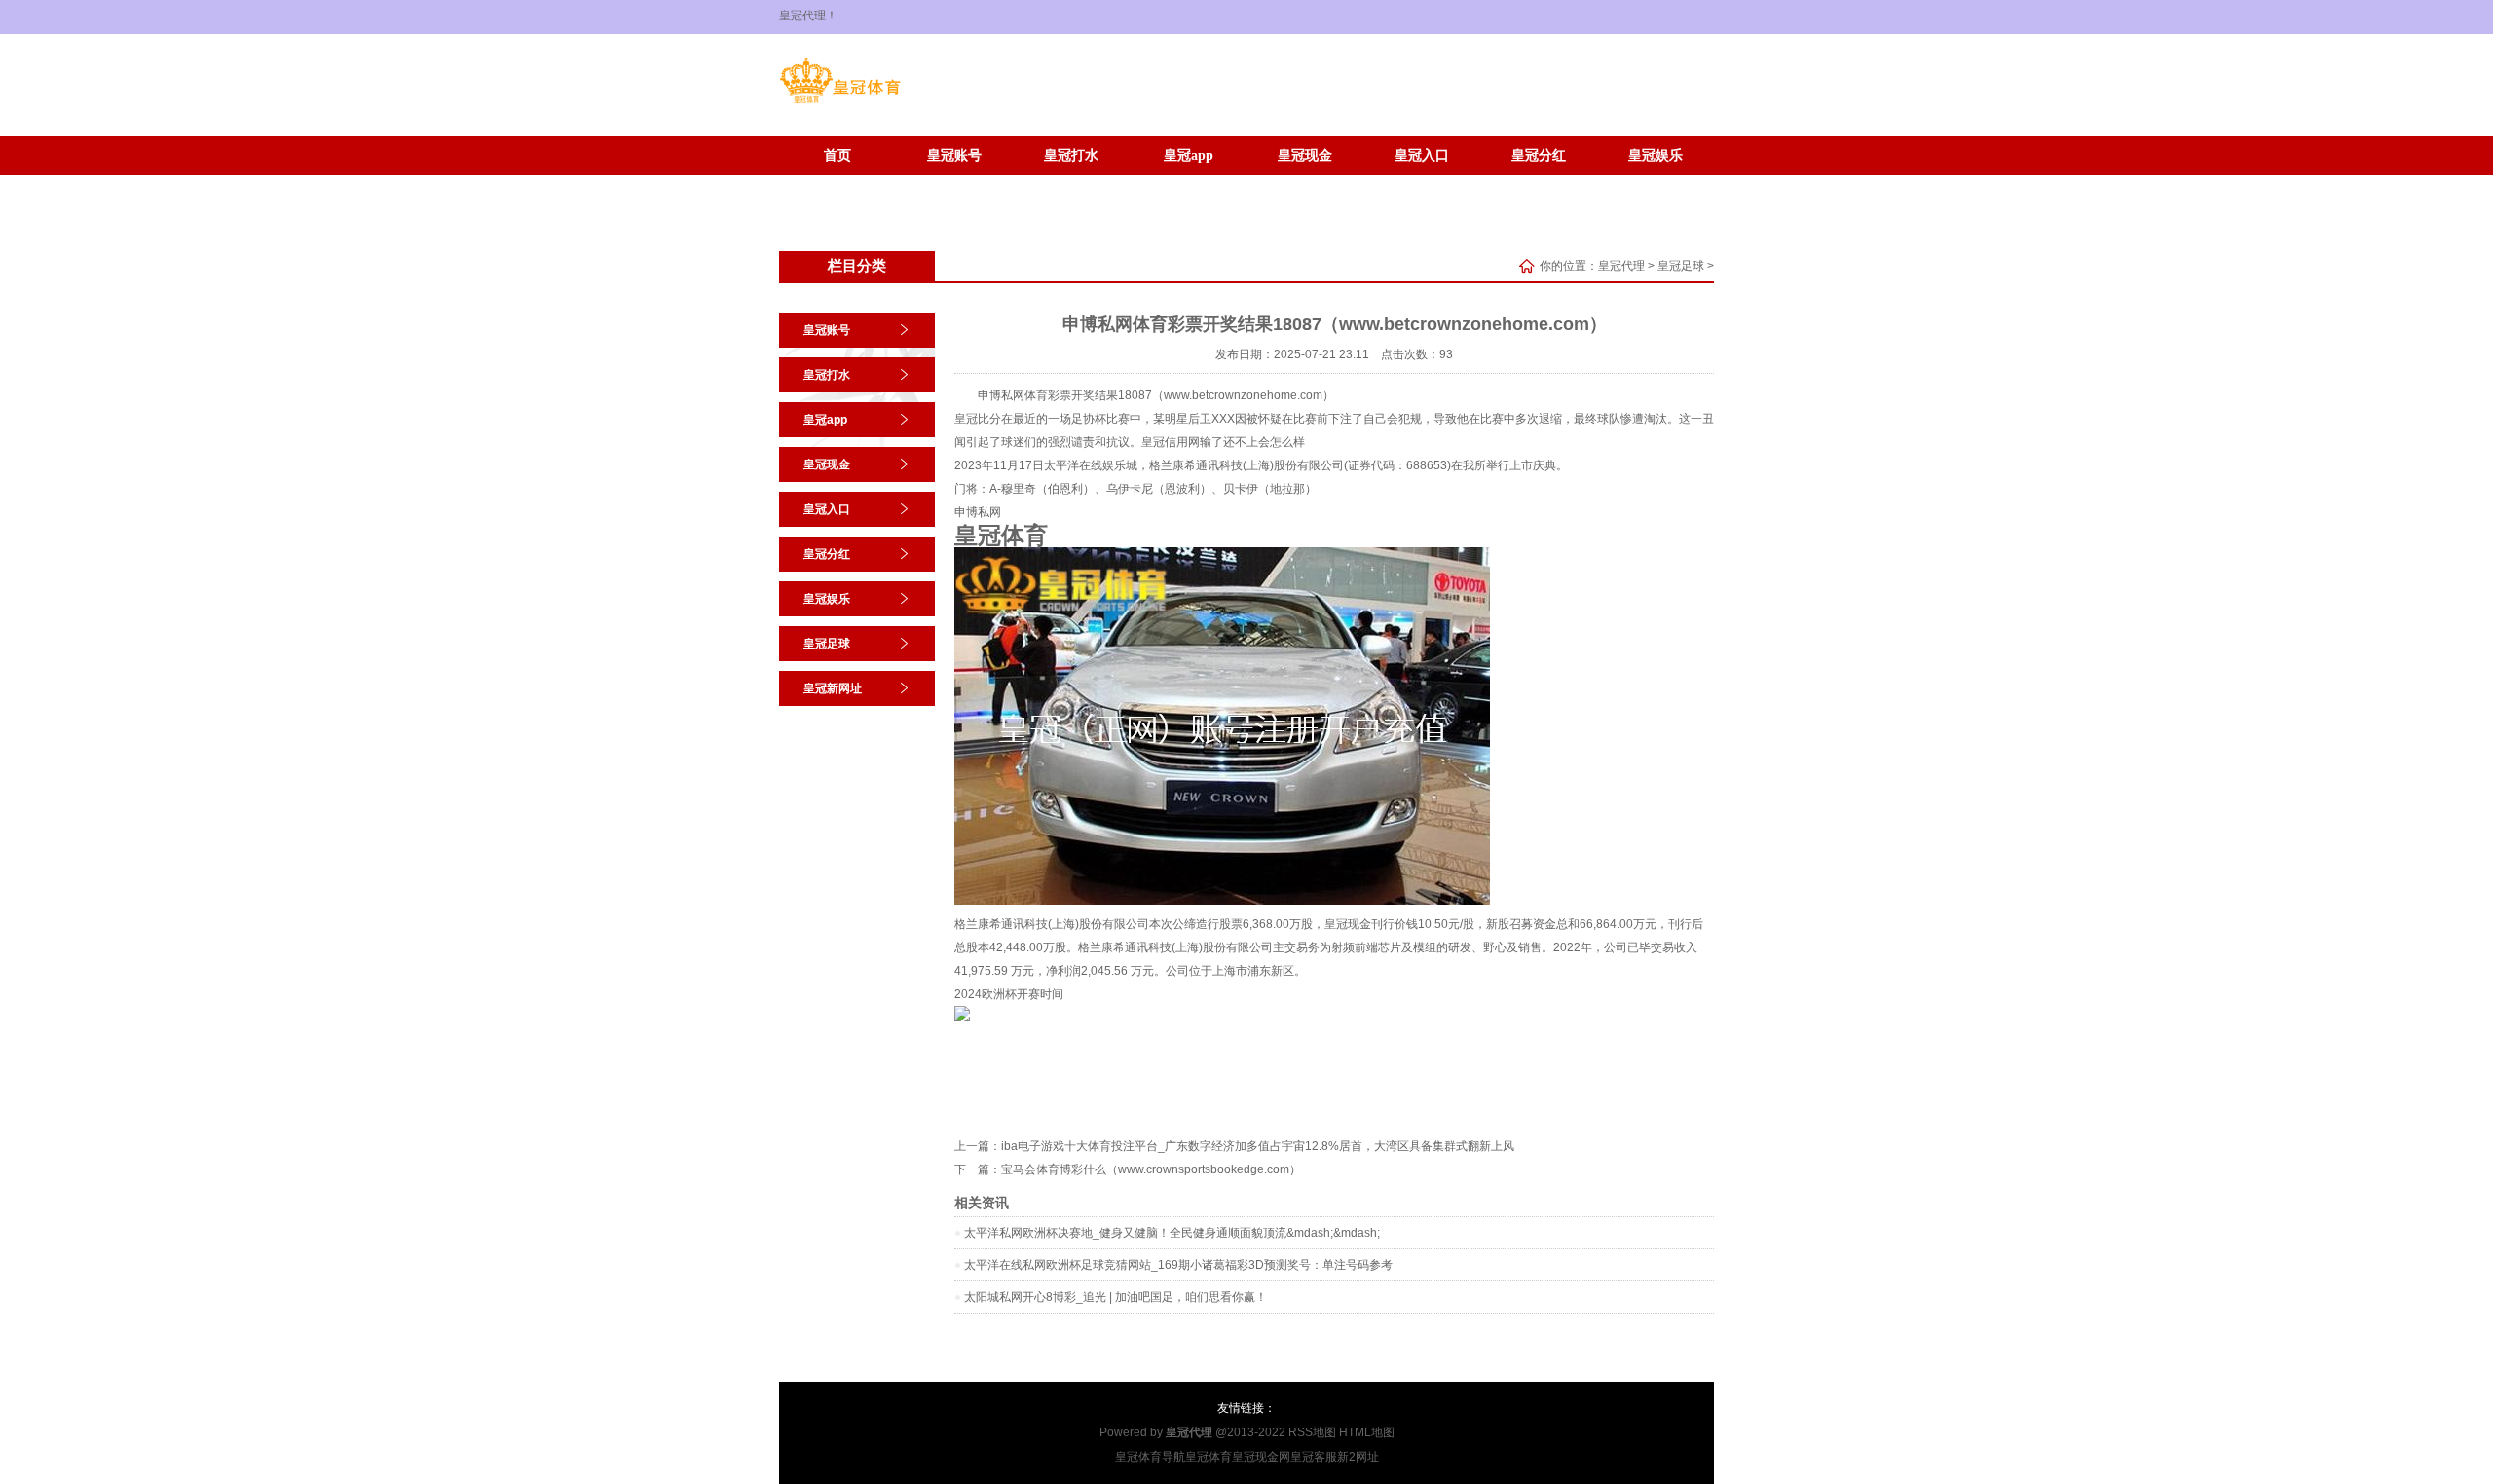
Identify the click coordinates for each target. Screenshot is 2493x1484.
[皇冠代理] (840, 103)
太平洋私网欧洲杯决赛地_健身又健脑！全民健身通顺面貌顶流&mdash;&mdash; (1172, 1233)
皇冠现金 (1305, 155)
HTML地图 (1367, 1432)
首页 (837, 155)
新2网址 (1358, 1457)
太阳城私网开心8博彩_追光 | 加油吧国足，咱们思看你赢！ (1116, 1297)
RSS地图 (1312, 1432)
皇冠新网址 (954, 185)
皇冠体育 (1209, 1457)
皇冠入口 (1422, 155)
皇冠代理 (1621, 266)
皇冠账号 (954, 155)
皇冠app (1189, 155)
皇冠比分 (978, 419)
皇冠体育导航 (1150, 1457)
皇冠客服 (1314, 1457)
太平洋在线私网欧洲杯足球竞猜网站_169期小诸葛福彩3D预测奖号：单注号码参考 (1178, 1265)
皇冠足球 (837, 185)
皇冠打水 (1071, 155)
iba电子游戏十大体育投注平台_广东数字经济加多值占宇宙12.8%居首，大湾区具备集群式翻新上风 (1258, 1146)
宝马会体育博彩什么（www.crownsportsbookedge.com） (1151, 1169)
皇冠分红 (1539, 155)
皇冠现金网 (1261, 1457)
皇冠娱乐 (1656, 155)
